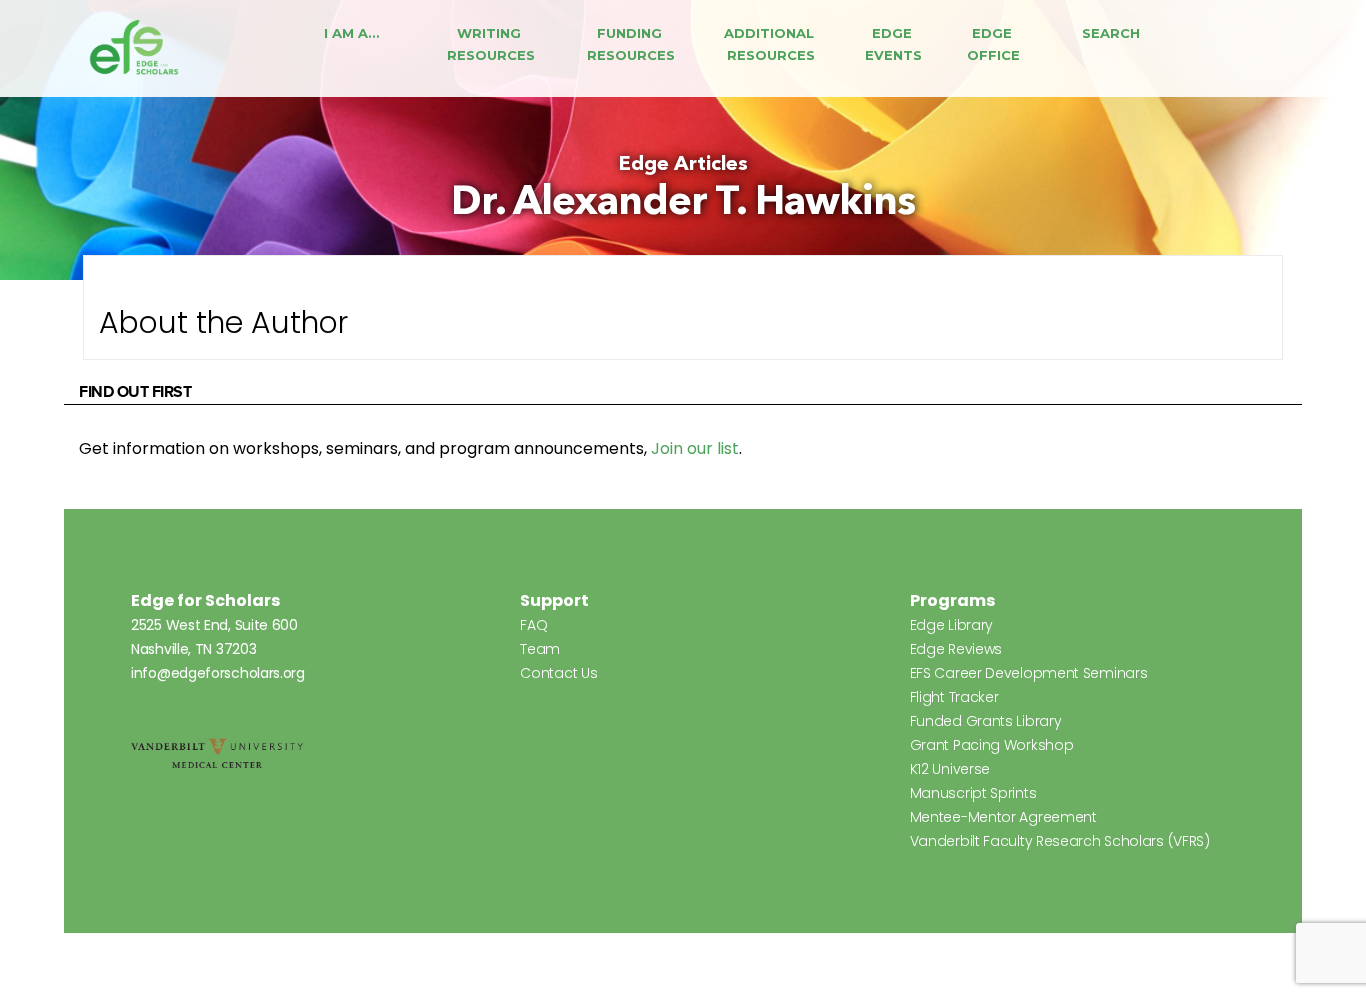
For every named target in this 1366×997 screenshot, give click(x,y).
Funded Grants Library (986, 721)
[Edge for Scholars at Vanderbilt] (134, 48)
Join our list (695, 448)
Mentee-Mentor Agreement (1003, 817)
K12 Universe (950, 769)
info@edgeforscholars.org (218, 673)
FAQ (533, 625)
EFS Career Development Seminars (1029, 673)
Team (540, 649)
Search (1111, 33)
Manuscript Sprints (973, 793)
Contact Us (558, 673)
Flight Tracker (954, 697)
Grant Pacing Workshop (992, 745)
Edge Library (951, 625)
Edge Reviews (956, 649)
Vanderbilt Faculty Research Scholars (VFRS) (1060, 841)
